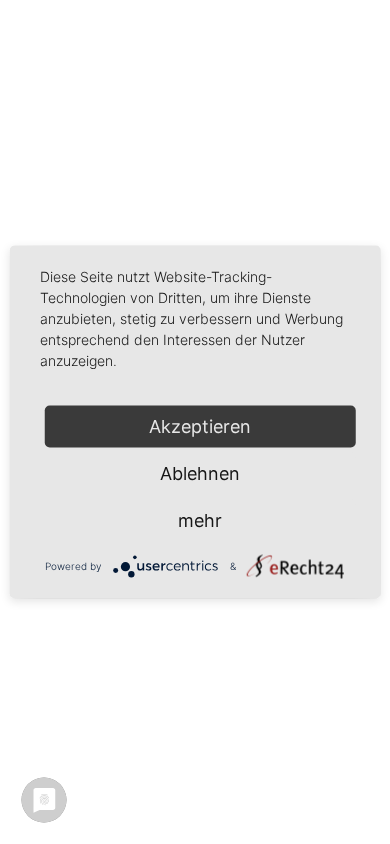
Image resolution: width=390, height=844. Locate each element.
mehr (200, 520)
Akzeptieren (200, 426)
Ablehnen (200, 473)
